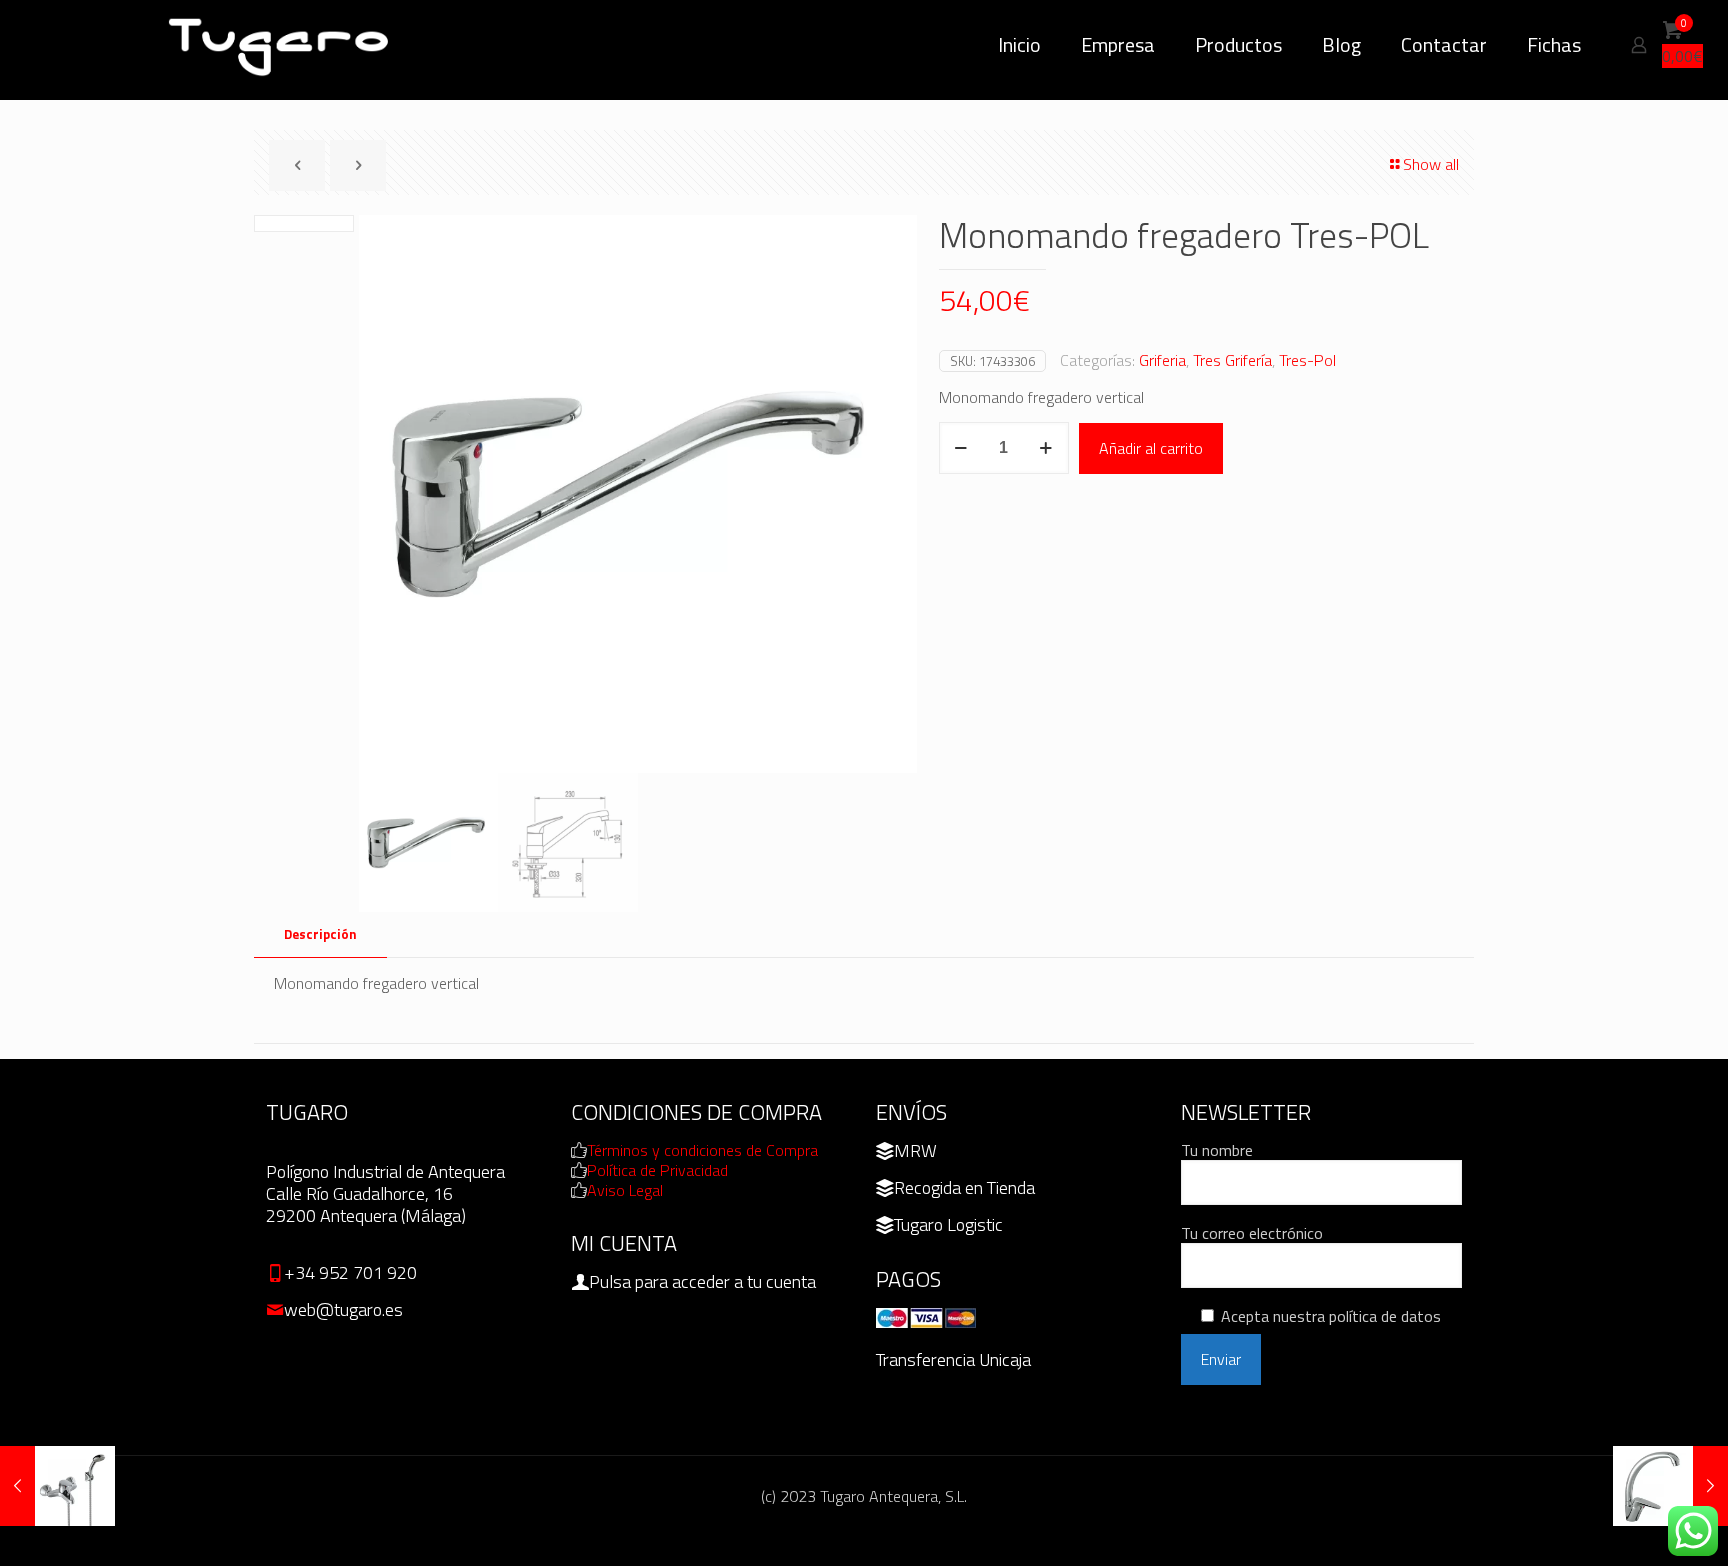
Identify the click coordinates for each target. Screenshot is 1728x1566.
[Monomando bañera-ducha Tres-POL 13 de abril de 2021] (57, 1486)
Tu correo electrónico (1252, 1234)
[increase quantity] (1046, 448)
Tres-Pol (1307, 360)
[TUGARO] (280, 45)
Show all (1431, 164)
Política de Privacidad (657, 1170)
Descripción (320, 934)
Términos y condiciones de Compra (702, 1150)
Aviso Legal (625, 1190)
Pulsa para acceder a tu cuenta (702, 1281)
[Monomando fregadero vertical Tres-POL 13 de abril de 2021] (1670, 1486)
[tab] (320, 934)
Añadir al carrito (1151, 448)
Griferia (1162, 360)
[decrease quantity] (961, 448)
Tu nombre (1217, 1151)
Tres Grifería (1232, 360)
